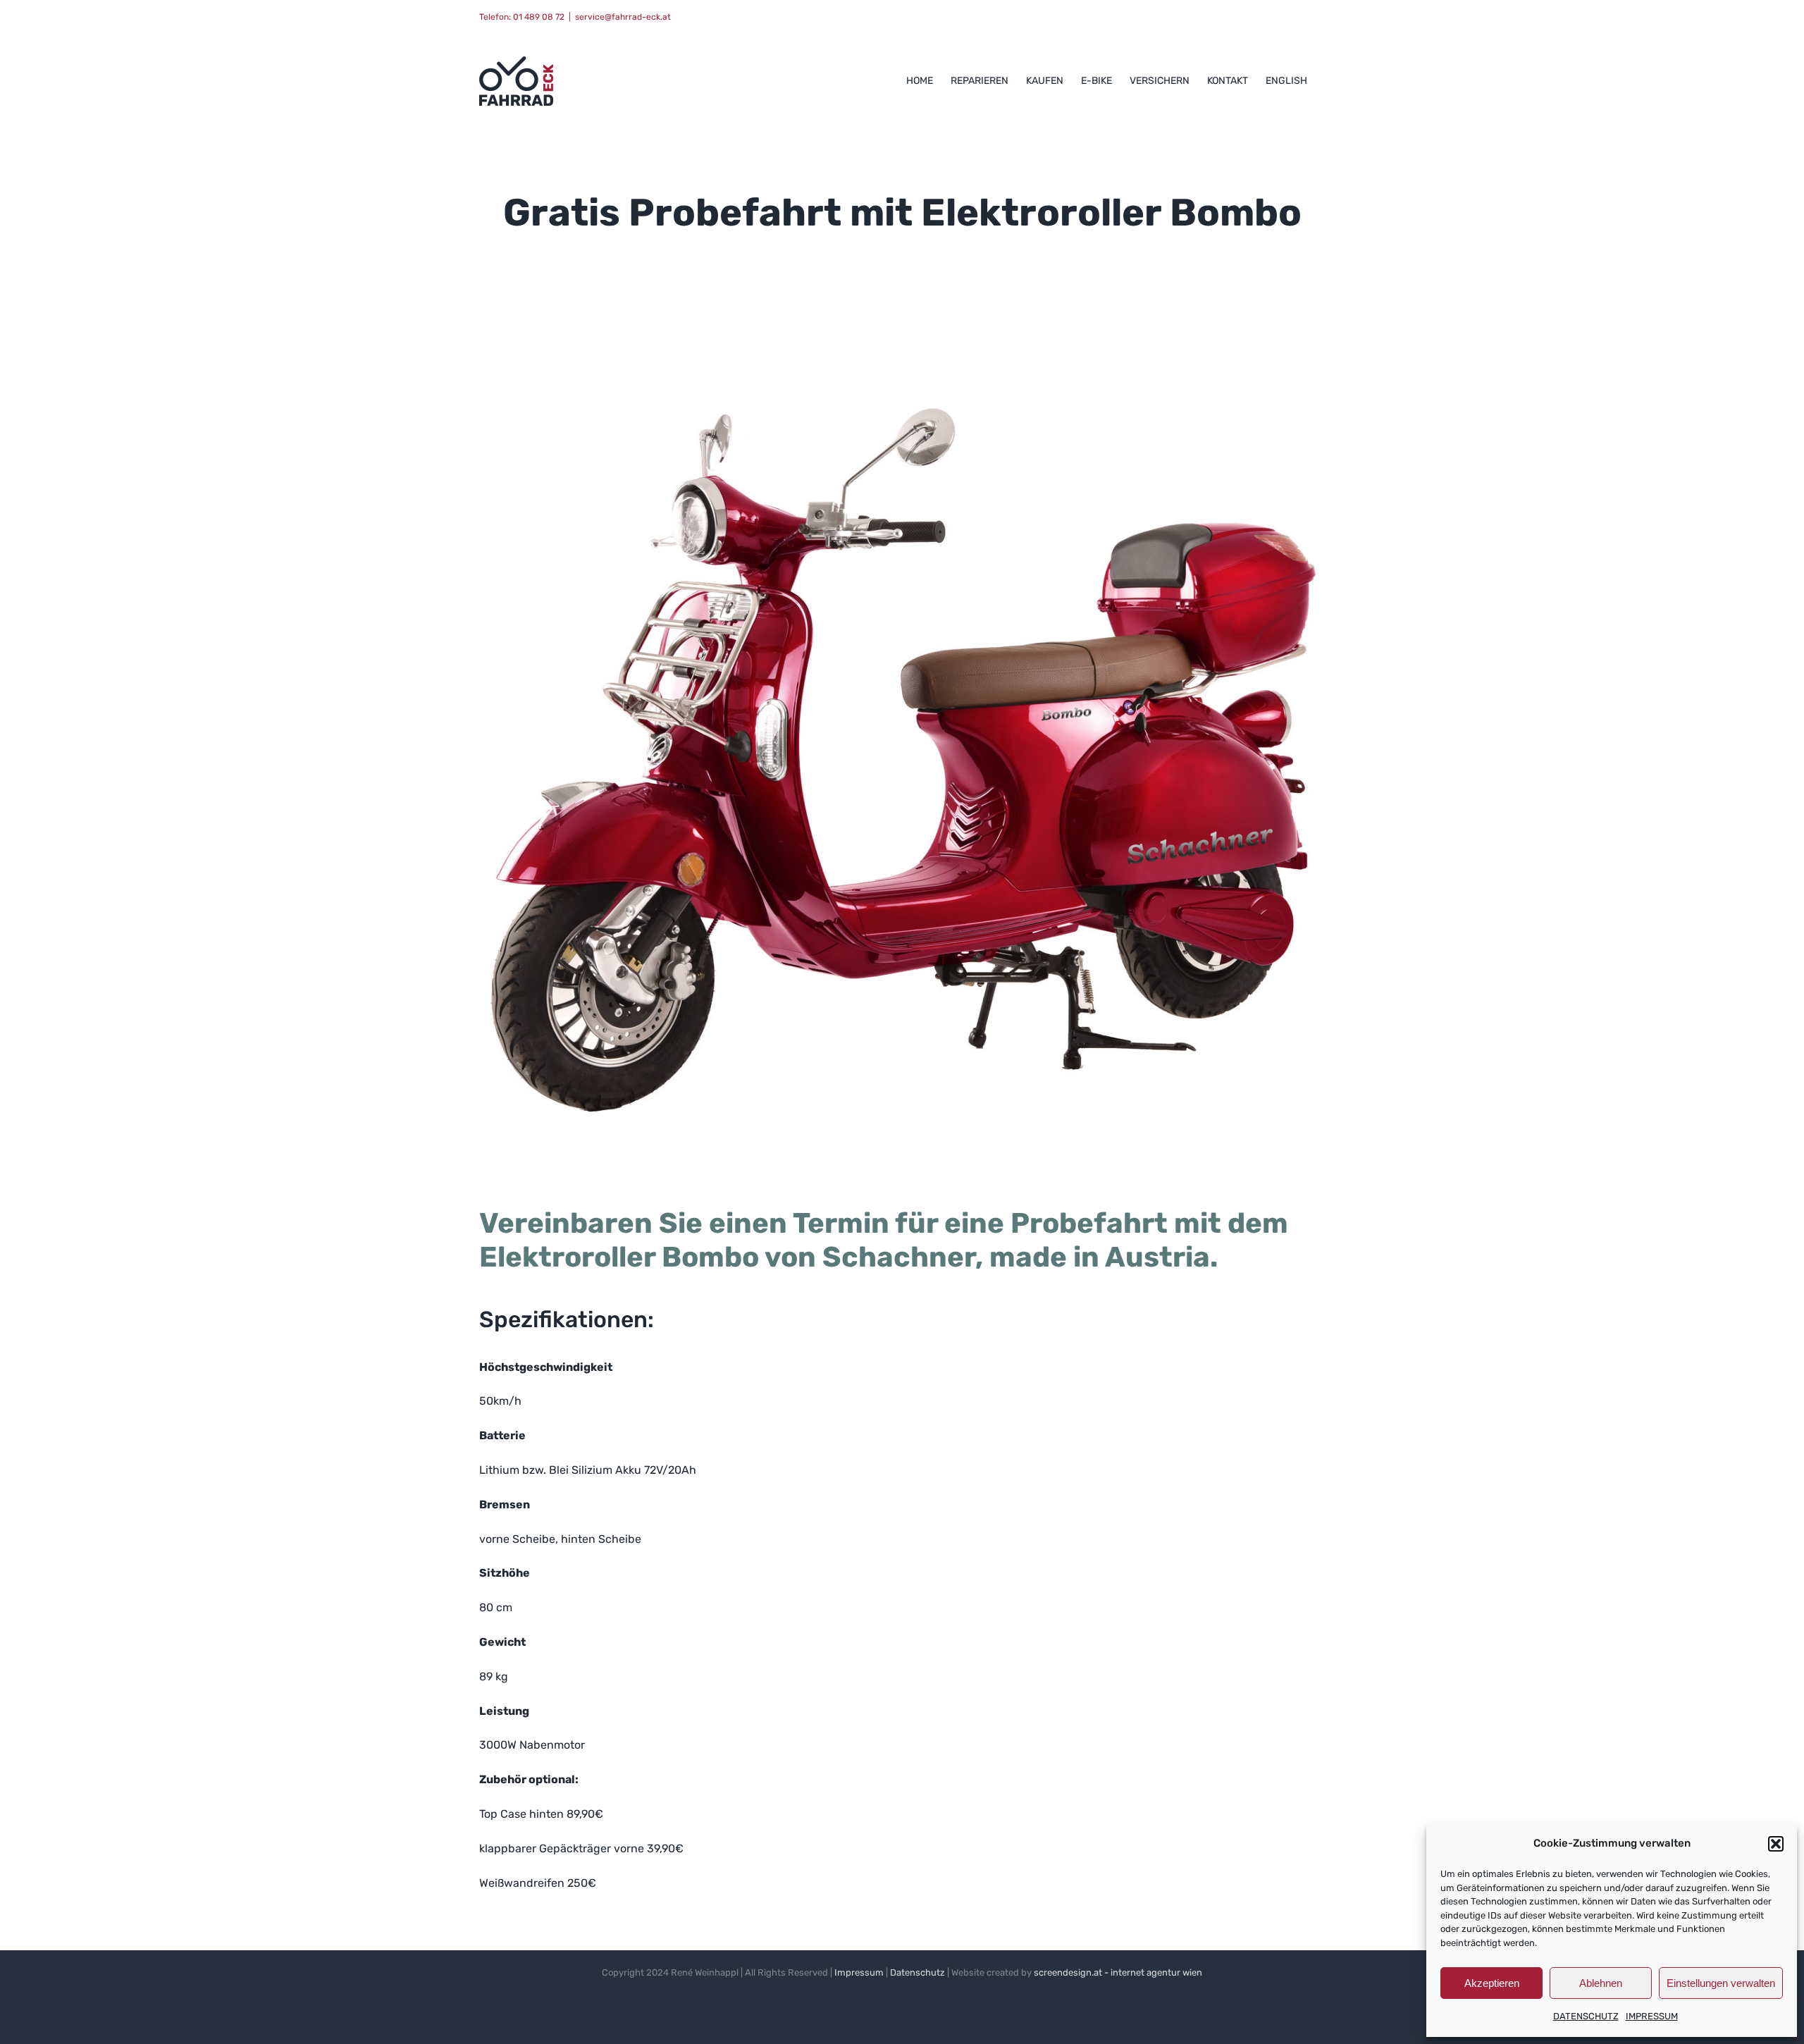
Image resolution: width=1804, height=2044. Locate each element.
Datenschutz (918, 1972)
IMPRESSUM (1652, 2016)
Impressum (859, 1972)
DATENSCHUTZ (1586, 2016)
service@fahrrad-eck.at (623, 17)
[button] (1776, 1844)
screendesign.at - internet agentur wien (1118, 1972)
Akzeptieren (1492, 1983)
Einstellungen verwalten (1721, 1983)
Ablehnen (1601, 1983)
